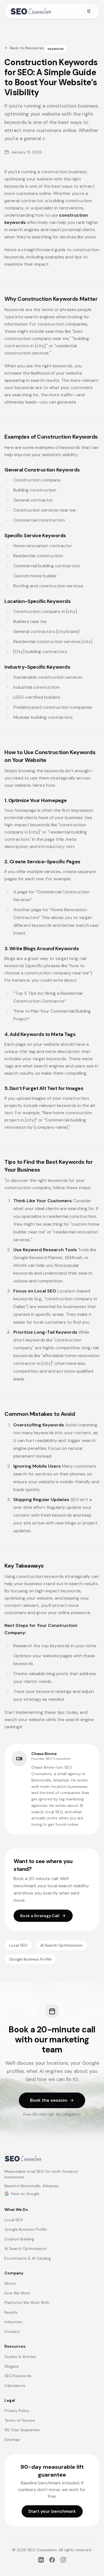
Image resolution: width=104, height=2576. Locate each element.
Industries (13, 2322)
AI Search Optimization (61, 1945)
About (10, 2283)
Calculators (15, 2386)
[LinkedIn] (41, 2560)
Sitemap (12, 2440)
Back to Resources (27, 48)
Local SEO (18, 1945)
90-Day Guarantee (22, 2430)
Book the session (49, 2100)
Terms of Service (20, 2420)
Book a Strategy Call (40, 1916)
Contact (12, 2331)
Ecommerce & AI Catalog (28, 2258)
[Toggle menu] (89, 11)
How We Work (17, 2293)
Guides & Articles (20, 2357)
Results (11, 2312)
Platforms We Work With (27, 2303)
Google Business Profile (30, 1959)
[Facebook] (52, 2560)
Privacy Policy (17, 2411)
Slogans (12, 2366)
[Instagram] (63, 2560)
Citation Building (19, 2239)
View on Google (25, 2194)
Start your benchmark (52, 2511)
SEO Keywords (18, 2376)
